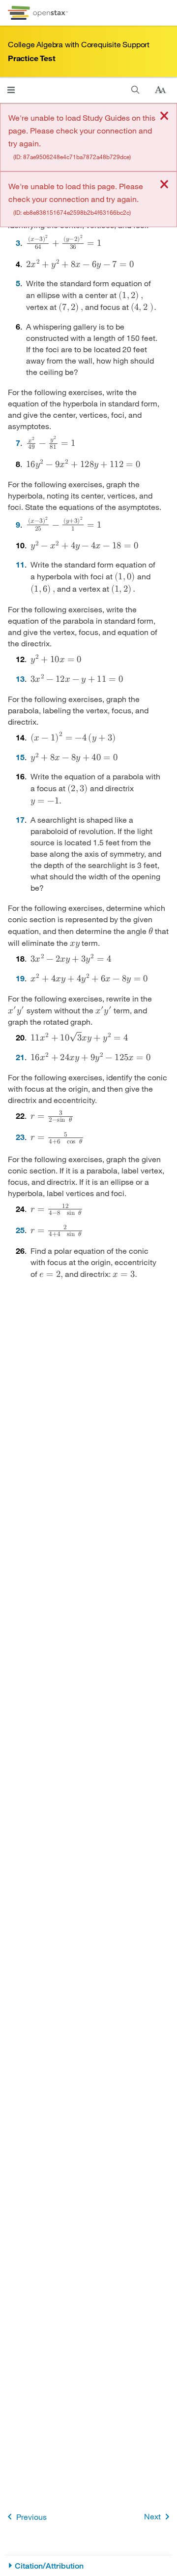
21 (20, 1057)
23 (20, 1137)
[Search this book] (135, 90)
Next (152, 2516)
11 (20, 564)
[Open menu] (11, 90)
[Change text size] (160, 90)
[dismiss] (164, 117)
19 (20, 978)
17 (20, 820)
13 (20, 679)
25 (20, 1230)
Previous (31, 2517)
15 (20, 757)
